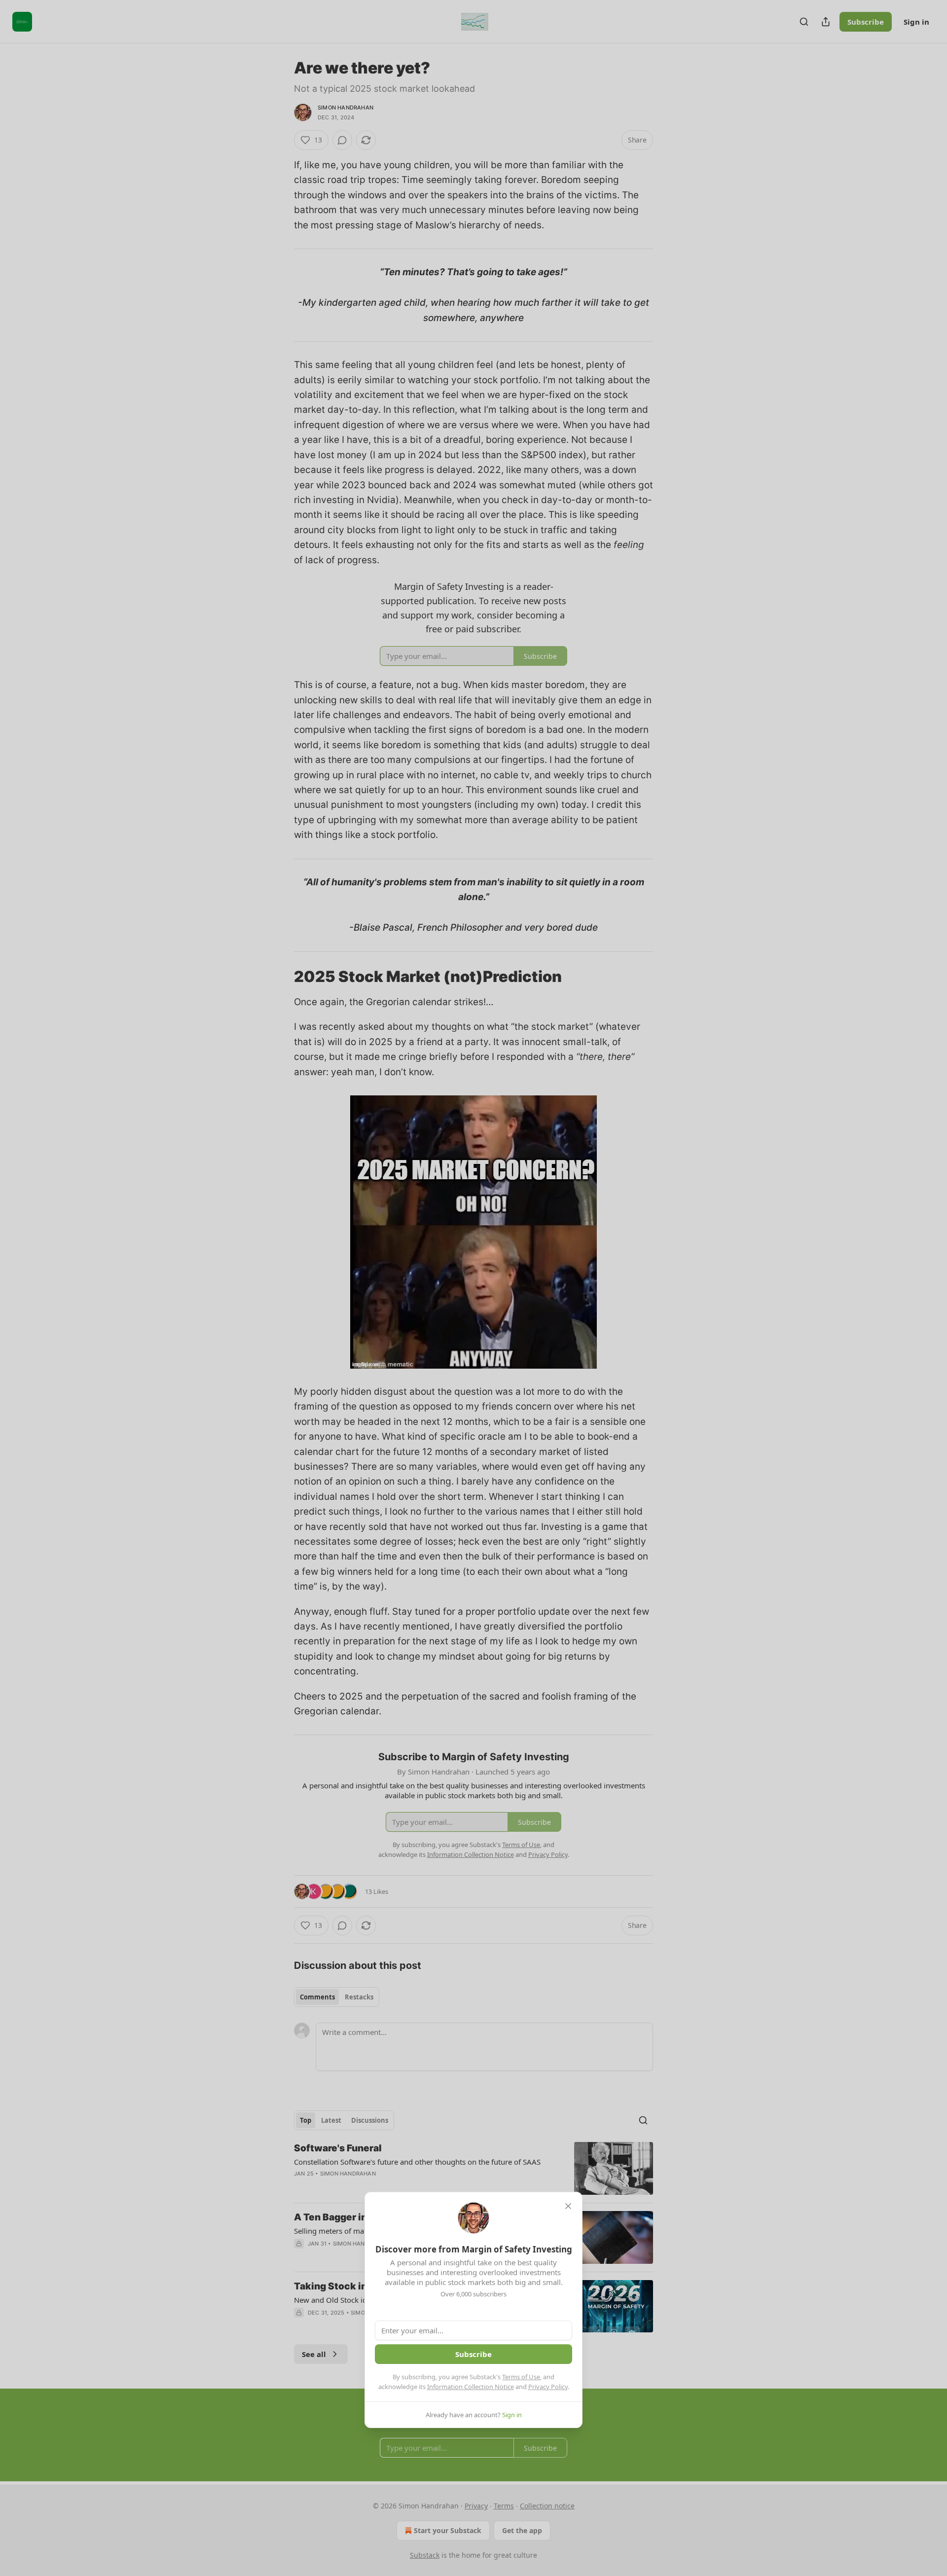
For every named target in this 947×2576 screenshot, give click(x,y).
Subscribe (473, 2354)
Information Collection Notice (471, 2387)
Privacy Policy (548, 2387)
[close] (568, 2206)
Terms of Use (521, 2377)
